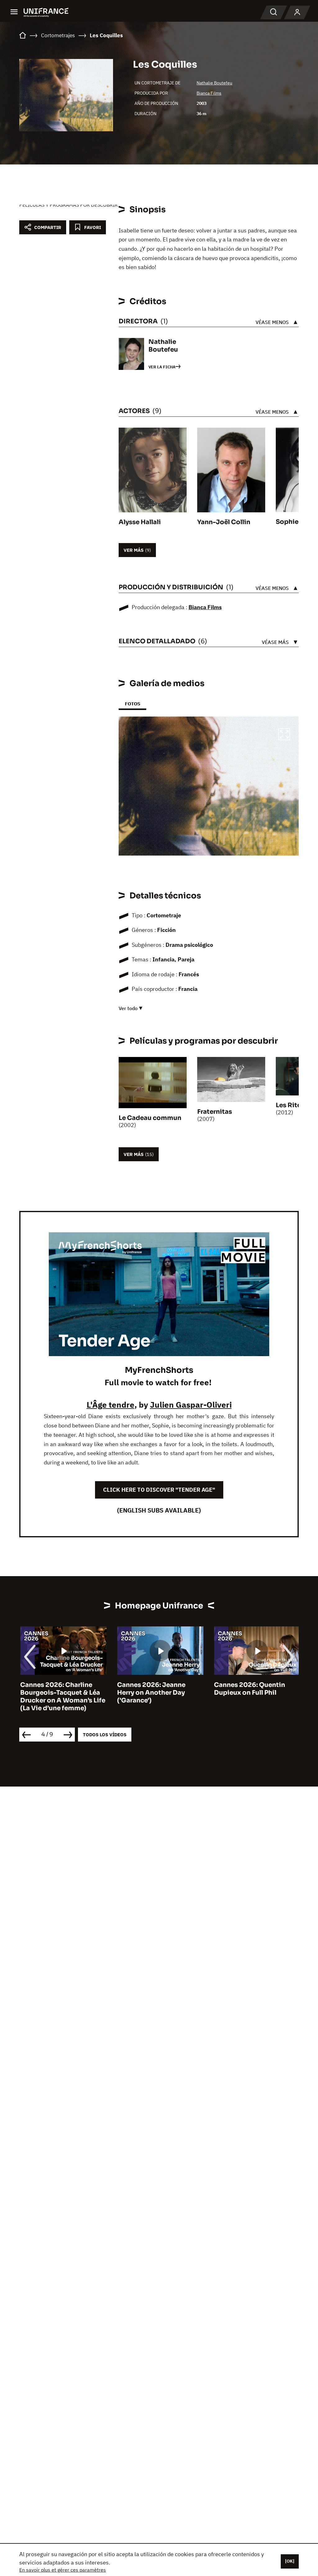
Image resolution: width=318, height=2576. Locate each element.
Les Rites (290, 1105)
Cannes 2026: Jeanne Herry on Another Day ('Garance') (150, 1693)
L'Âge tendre (111, 1405)
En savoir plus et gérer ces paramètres (63, 2570)
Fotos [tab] (132, 704)
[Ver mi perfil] (297, 12)
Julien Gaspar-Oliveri (191, 1405)
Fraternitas (215, 1112)
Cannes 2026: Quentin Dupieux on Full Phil (249, 1689)
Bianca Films (209, 93)
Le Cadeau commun (150, 1118)
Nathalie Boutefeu (214, 83)
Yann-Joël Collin (224, 522)
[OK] (290, 2561)
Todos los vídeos (105, 1735)
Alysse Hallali (140, 522)
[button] (284, 735)
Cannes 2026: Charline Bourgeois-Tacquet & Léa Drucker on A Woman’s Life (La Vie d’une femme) (62, 1697)
